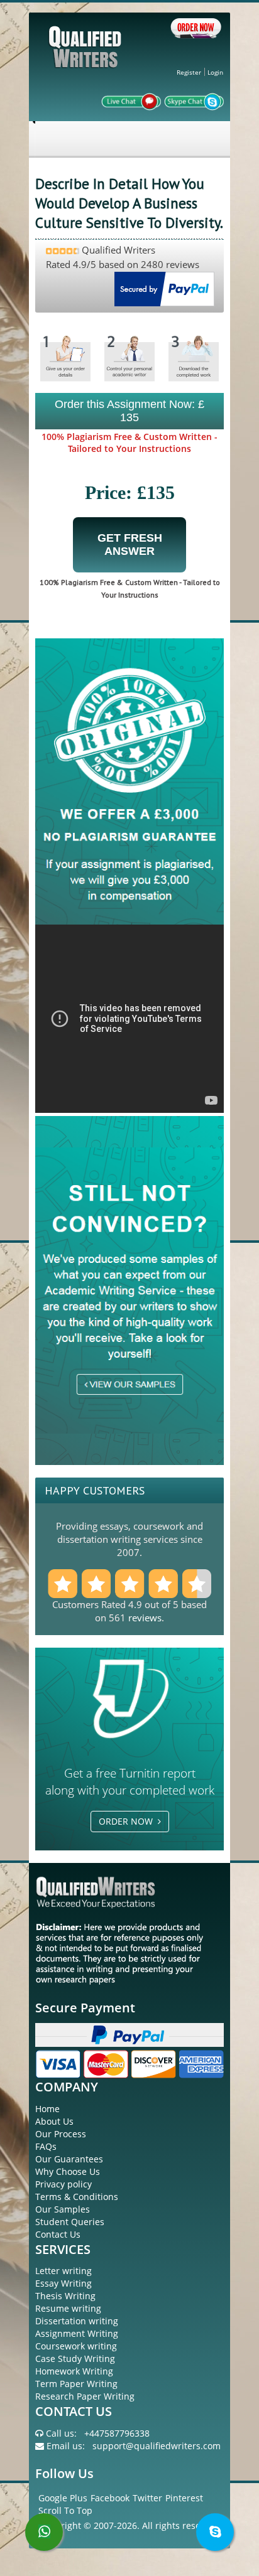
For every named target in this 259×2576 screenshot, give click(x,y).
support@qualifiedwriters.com (157, 2446)
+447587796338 (117, 2433)
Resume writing (68, 2308)
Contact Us (58, 2234)
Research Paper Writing (85, 2396)
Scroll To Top (65, 2510)
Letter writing (63, 2271)
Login (215, 72)
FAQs (46, 2146)
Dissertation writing (77, 2321)
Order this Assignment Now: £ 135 (129, 411)
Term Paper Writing (76, 2384)
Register (189, 72)
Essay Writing (63, 2283)
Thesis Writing (65, 2296)
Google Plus (63, 2498)
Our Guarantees (69, 2159)
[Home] (87, 57)
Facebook (110, 2498)
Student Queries (70, 2222)
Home (47, 2109)
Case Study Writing (75, 2359)
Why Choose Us (68, 2171)
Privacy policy (63, 2184)
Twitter (147, 2498)
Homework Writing (74, 2371)
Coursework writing (76, 2346)
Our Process (61, 2134)
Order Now (128, 1821)
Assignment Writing (77, 2333)
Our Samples (63, 2209)
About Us (54, 2121)
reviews (145, 1618)
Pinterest (184, 2498)
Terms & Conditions (77, 2197)
